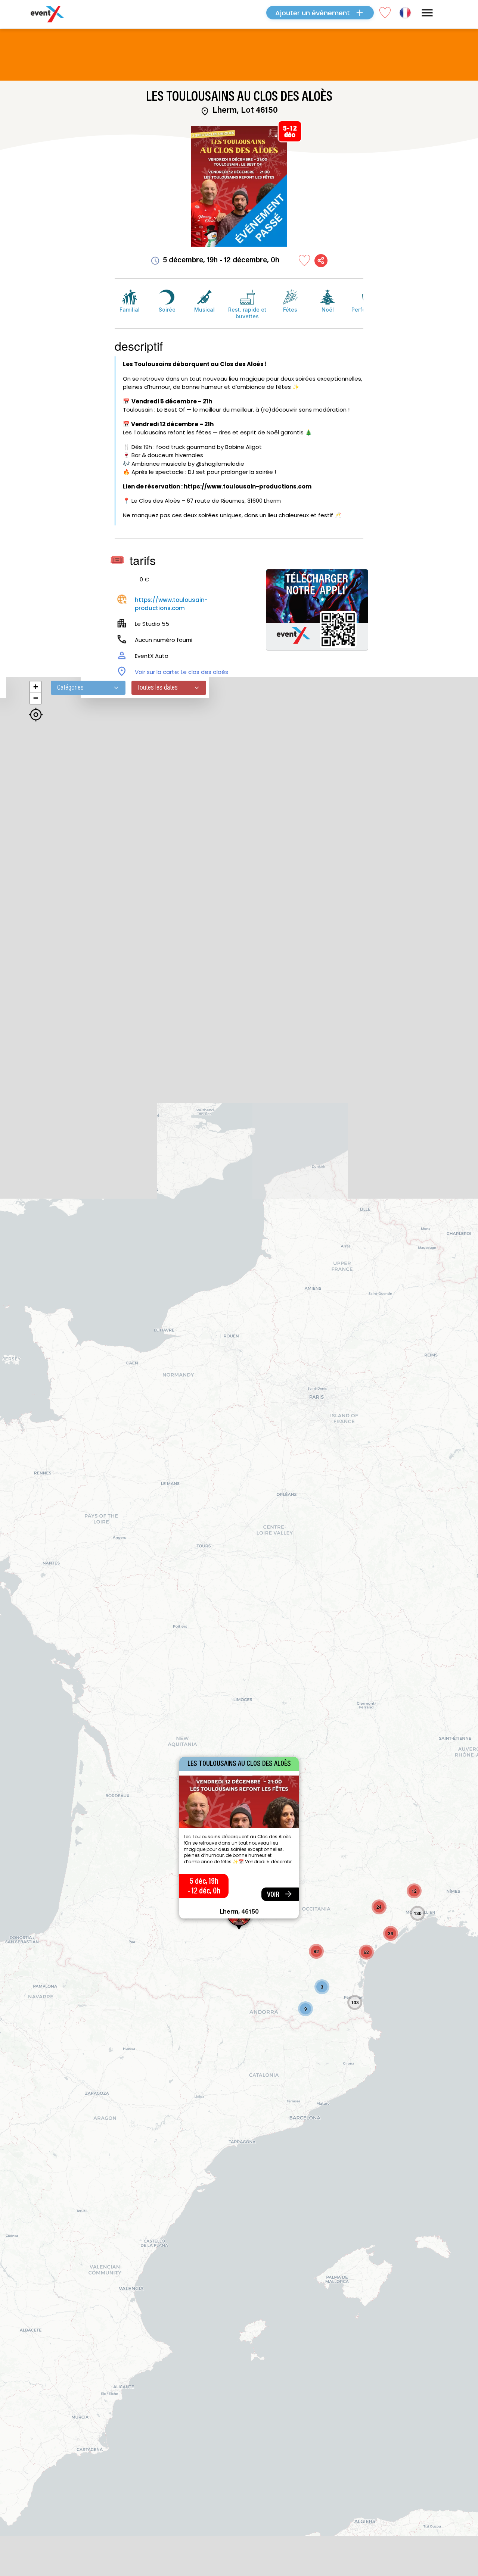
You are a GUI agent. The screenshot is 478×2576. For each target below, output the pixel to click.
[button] (322, 1987)
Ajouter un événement (313, 13)
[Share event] (321, 261)
